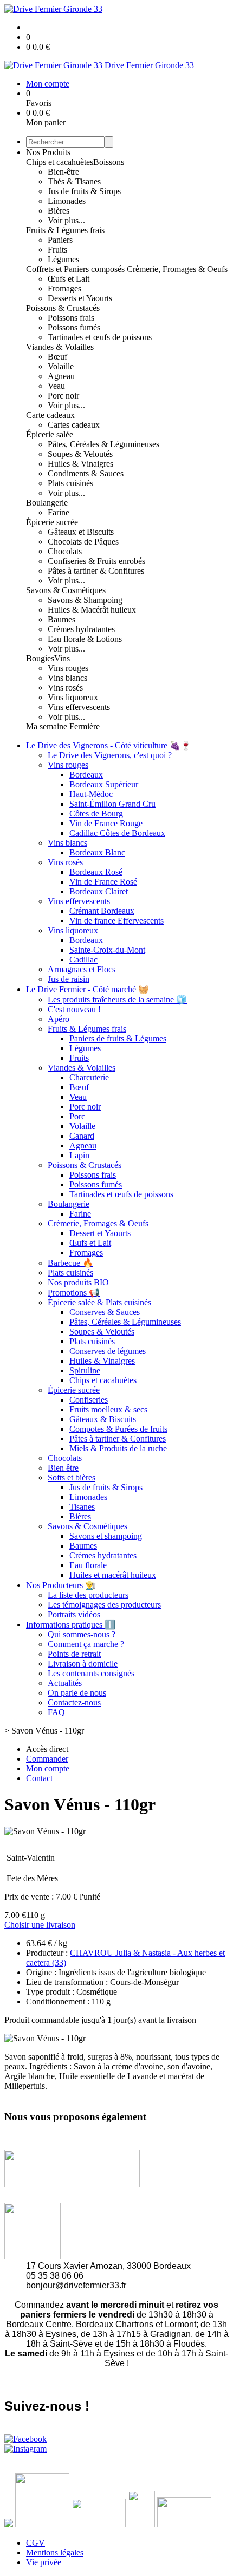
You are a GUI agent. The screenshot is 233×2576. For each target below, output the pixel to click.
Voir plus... (66, 220)
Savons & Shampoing (85, 600)
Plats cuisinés (70, 483)
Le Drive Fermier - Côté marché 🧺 (88, 989)
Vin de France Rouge (106, 823)
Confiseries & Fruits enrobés (96, 561)
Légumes (63, 259)
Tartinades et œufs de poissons (100, 337)
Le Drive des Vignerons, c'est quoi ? (110, 755)
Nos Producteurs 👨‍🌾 (61, 1585)
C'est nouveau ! (74, 1009)
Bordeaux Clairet (99, 891)
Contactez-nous (74, 1702)
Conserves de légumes (108, 1351)
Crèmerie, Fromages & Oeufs (177, 269)
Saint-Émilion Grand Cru (112, 804)
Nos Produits (48, 152)
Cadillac (83, 960)
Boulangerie (47, 503)
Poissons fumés (74, 327)
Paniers (60, 240)
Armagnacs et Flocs (82, 969)
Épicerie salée (50, 434)
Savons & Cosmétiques (66, 590)
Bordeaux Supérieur (104, 784)
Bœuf (57, 357)
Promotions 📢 (74, 1293)
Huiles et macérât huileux (113, 1575)
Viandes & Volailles (60, 347)
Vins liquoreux (73, 697)
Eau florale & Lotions (85, 639)
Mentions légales (55, 2552)
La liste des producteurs (88, 1595)
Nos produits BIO (78, 1282)
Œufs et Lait (69, 279)
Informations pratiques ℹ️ (71, 1625)
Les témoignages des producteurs (104, 1605)
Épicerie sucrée (52, 522)
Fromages (64, 288)
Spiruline (85, 1370)
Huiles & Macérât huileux (92, 610)
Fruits (57, 250)
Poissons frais (71, 318)
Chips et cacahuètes (60, 162)
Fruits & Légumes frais (65, 230)
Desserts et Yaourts (80, 298)
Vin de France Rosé (103, 882)
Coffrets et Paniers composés (76, 269)
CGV (35, 2543)
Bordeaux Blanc (97, 852)
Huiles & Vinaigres (80, 464)
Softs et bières (72, 1478)
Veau (56, 386)
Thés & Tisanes (74, 181)
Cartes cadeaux (74, 425)
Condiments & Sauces (86, 473)
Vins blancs (67, 678)
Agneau (61, 376)
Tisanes (82, 1507)
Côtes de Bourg (96, 814)
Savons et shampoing (106, 1536)
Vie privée (44, 2562)
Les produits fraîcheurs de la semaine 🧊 (117, 1000)
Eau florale (88, 1565)
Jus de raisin (69, 979)
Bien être (63, 1468)
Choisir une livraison (40, 1925)
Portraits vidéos (74, 1614)
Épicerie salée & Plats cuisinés (99, 1302)
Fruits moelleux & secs (108, 1409)
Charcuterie (89, 1077)
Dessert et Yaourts (100, 1233)
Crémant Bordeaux (102, 911)
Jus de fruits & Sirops (84, 191)
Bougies (40, 658)
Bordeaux (86, 775)
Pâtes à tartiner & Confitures (96, 571)
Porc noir (63, 396)
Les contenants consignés (91, 1673)
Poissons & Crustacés (63, 308)
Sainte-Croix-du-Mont (107, 950)
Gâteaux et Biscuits (81, 532)
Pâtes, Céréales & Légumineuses (103, 444)
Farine (59, 512)
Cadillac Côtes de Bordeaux (117, 833)
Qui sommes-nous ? (82, 1634)
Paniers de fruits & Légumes (118, 1038)
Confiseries (89, 1400)
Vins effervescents (79, 707)
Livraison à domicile (83, 1664)
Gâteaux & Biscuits (103, 1419)
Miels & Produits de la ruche (118, 1448)
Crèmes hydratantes (81, 629)
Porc (77, 1116)
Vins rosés (65, 688)
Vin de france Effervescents (116, 921)
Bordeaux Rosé (96, 872)
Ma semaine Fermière (63, 726)
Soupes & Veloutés (80, 454)
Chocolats (65, 551)
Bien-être (63, 172)
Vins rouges (68, 668)
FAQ (56, 1712)
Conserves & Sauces (105, 1312)
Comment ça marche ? (86, 1644)
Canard (82, 1136)
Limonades (67, 201)
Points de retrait (74, 1654)
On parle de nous (77, 1693)
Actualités (65, 1683)
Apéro (59, 1019)
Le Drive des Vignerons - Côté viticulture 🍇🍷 (109, 745)
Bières (59, 211)
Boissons (109, 162)
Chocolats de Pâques (83, 542)
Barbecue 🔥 (70, 1263)
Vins (62, 658)
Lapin (79, 1155)
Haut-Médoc (91, 794)
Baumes (62, 619)
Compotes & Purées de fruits (118, 1429)
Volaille (61, 366)
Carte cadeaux (50, 415)
